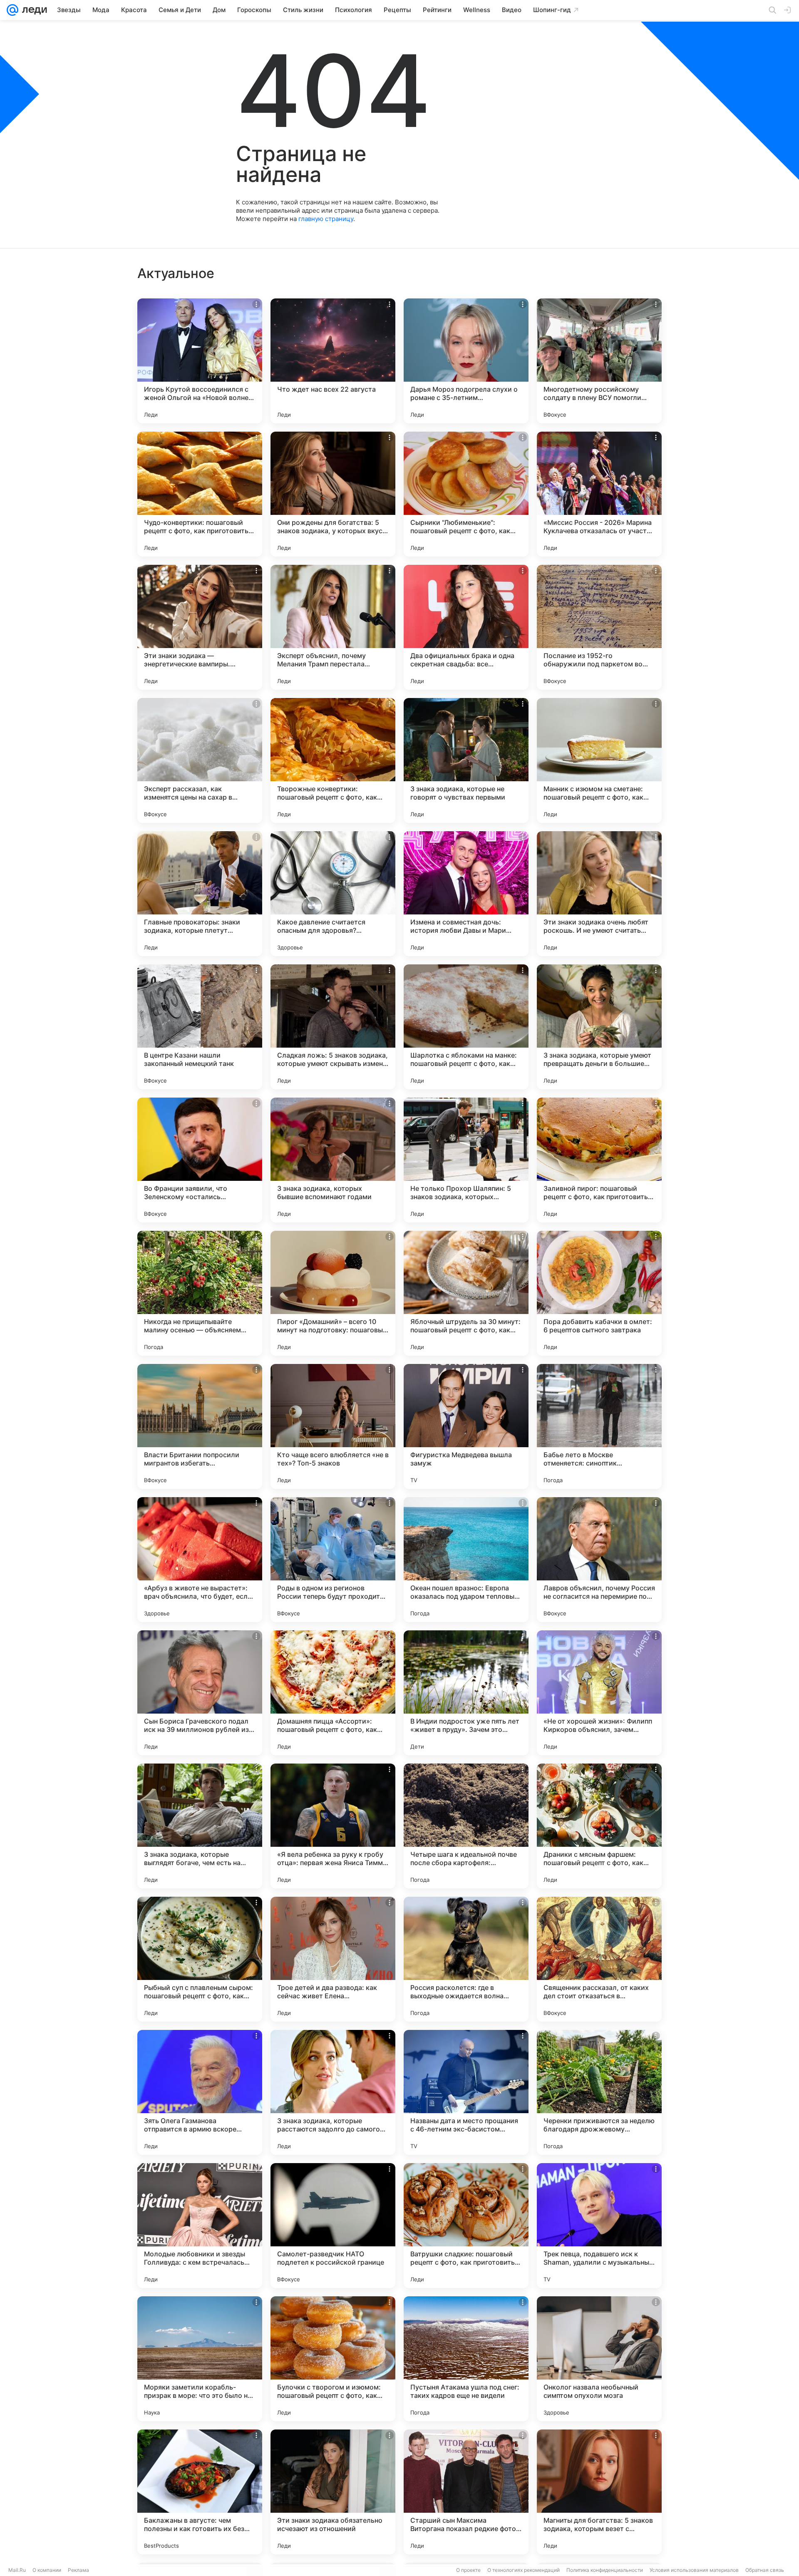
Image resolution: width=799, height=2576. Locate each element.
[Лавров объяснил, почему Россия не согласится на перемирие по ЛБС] (599, 1560)
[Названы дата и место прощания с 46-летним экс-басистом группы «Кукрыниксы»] (466, 2092)
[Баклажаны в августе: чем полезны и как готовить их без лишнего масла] (200, 2492)
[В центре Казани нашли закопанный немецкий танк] (200, 1027)
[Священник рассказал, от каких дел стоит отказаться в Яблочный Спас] (599, 1959)
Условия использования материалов (694, 2570)
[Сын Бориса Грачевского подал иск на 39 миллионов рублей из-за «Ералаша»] (200, 1693)
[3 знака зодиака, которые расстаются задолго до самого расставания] (333, 2092)
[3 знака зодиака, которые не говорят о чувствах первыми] (466, 760)
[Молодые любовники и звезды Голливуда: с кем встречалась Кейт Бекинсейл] (200, 2226)
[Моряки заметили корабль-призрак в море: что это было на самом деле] (200, 2359)
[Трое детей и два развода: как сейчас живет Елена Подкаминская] (333, 1959)
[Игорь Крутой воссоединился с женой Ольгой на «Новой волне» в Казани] (200, 361)
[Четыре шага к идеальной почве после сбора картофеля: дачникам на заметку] (466, 1826)
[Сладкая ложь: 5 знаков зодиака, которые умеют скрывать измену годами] (333, 1027)
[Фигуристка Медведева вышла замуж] (466, 1426)
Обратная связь (765, 2570)
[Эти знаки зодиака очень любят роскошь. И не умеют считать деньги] (599, 894)
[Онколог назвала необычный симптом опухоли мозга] (599, 2359)
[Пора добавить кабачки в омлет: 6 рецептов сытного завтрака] (599, 1293)
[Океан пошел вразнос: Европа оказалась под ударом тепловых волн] (466, 1560)
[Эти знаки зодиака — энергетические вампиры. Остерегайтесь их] (200, 627)
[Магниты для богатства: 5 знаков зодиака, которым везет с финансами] (599, 2492)
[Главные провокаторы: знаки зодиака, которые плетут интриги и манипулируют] (200, 894)
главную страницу (326, 219)
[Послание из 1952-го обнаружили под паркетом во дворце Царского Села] (599, 627)
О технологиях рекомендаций (524, 2570)
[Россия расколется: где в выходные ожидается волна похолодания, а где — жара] (466, 1959)
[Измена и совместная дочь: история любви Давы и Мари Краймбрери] (466, 894)
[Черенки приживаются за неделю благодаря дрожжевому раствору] (599, 2092)
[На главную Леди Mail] (33, 10)
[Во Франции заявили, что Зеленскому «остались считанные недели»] (200, 1160)
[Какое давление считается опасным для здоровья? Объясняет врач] (333, 894)
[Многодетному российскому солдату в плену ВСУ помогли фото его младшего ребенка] (599, 361)
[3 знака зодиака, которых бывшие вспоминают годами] (333, 1160)
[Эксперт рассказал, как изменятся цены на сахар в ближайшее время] (200, 760)
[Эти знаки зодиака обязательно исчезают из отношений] (333, 2492)
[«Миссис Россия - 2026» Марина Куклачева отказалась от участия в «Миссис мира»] (599, 494)
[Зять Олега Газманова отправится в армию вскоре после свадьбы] (200, 2092)
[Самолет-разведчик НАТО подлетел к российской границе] (333, 2226)
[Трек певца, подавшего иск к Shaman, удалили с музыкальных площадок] (599, 2226)
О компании (47, 2570)
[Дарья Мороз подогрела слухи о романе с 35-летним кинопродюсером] (466, 361)
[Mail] (12, 10)
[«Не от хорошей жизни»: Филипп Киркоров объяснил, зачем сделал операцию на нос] (599, 1693)
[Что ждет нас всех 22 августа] (333, 361)
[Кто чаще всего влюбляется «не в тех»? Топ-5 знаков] (333, 1426)
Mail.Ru (17, 2570)
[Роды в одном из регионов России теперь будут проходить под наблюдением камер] (333, 1560)
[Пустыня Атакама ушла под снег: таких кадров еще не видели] (466, 2359)
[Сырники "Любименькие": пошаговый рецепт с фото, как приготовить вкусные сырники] (466, 494)
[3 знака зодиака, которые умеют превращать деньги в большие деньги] (599, 1027)
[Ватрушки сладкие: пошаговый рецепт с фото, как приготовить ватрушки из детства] (466, 2226)
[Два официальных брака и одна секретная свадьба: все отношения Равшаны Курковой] (466, 627)
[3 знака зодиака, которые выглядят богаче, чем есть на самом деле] (200, 1826)
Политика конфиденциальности (605, 2570)
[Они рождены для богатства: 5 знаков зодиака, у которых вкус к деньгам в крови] (333, 494)
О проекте (468, 2570)
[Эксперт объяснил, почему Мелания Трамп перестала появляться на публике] (333, 627)
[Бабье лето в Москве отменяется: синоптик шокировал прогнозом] (599, 1426)
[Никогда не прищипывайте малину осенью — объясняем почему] (200, 1293)
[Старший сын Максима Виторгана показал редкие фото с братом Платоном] (466, 2492)
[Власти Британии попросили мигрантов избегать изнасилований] (200, 1426)
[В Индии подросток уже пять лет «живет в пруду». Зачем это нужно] (466, 1693)
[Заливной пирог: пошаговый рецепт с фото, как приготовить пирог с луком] (599, 1160)
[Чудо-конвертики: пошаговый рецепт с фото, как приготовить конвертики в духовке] (200, 494)
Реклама (78, 2570)
